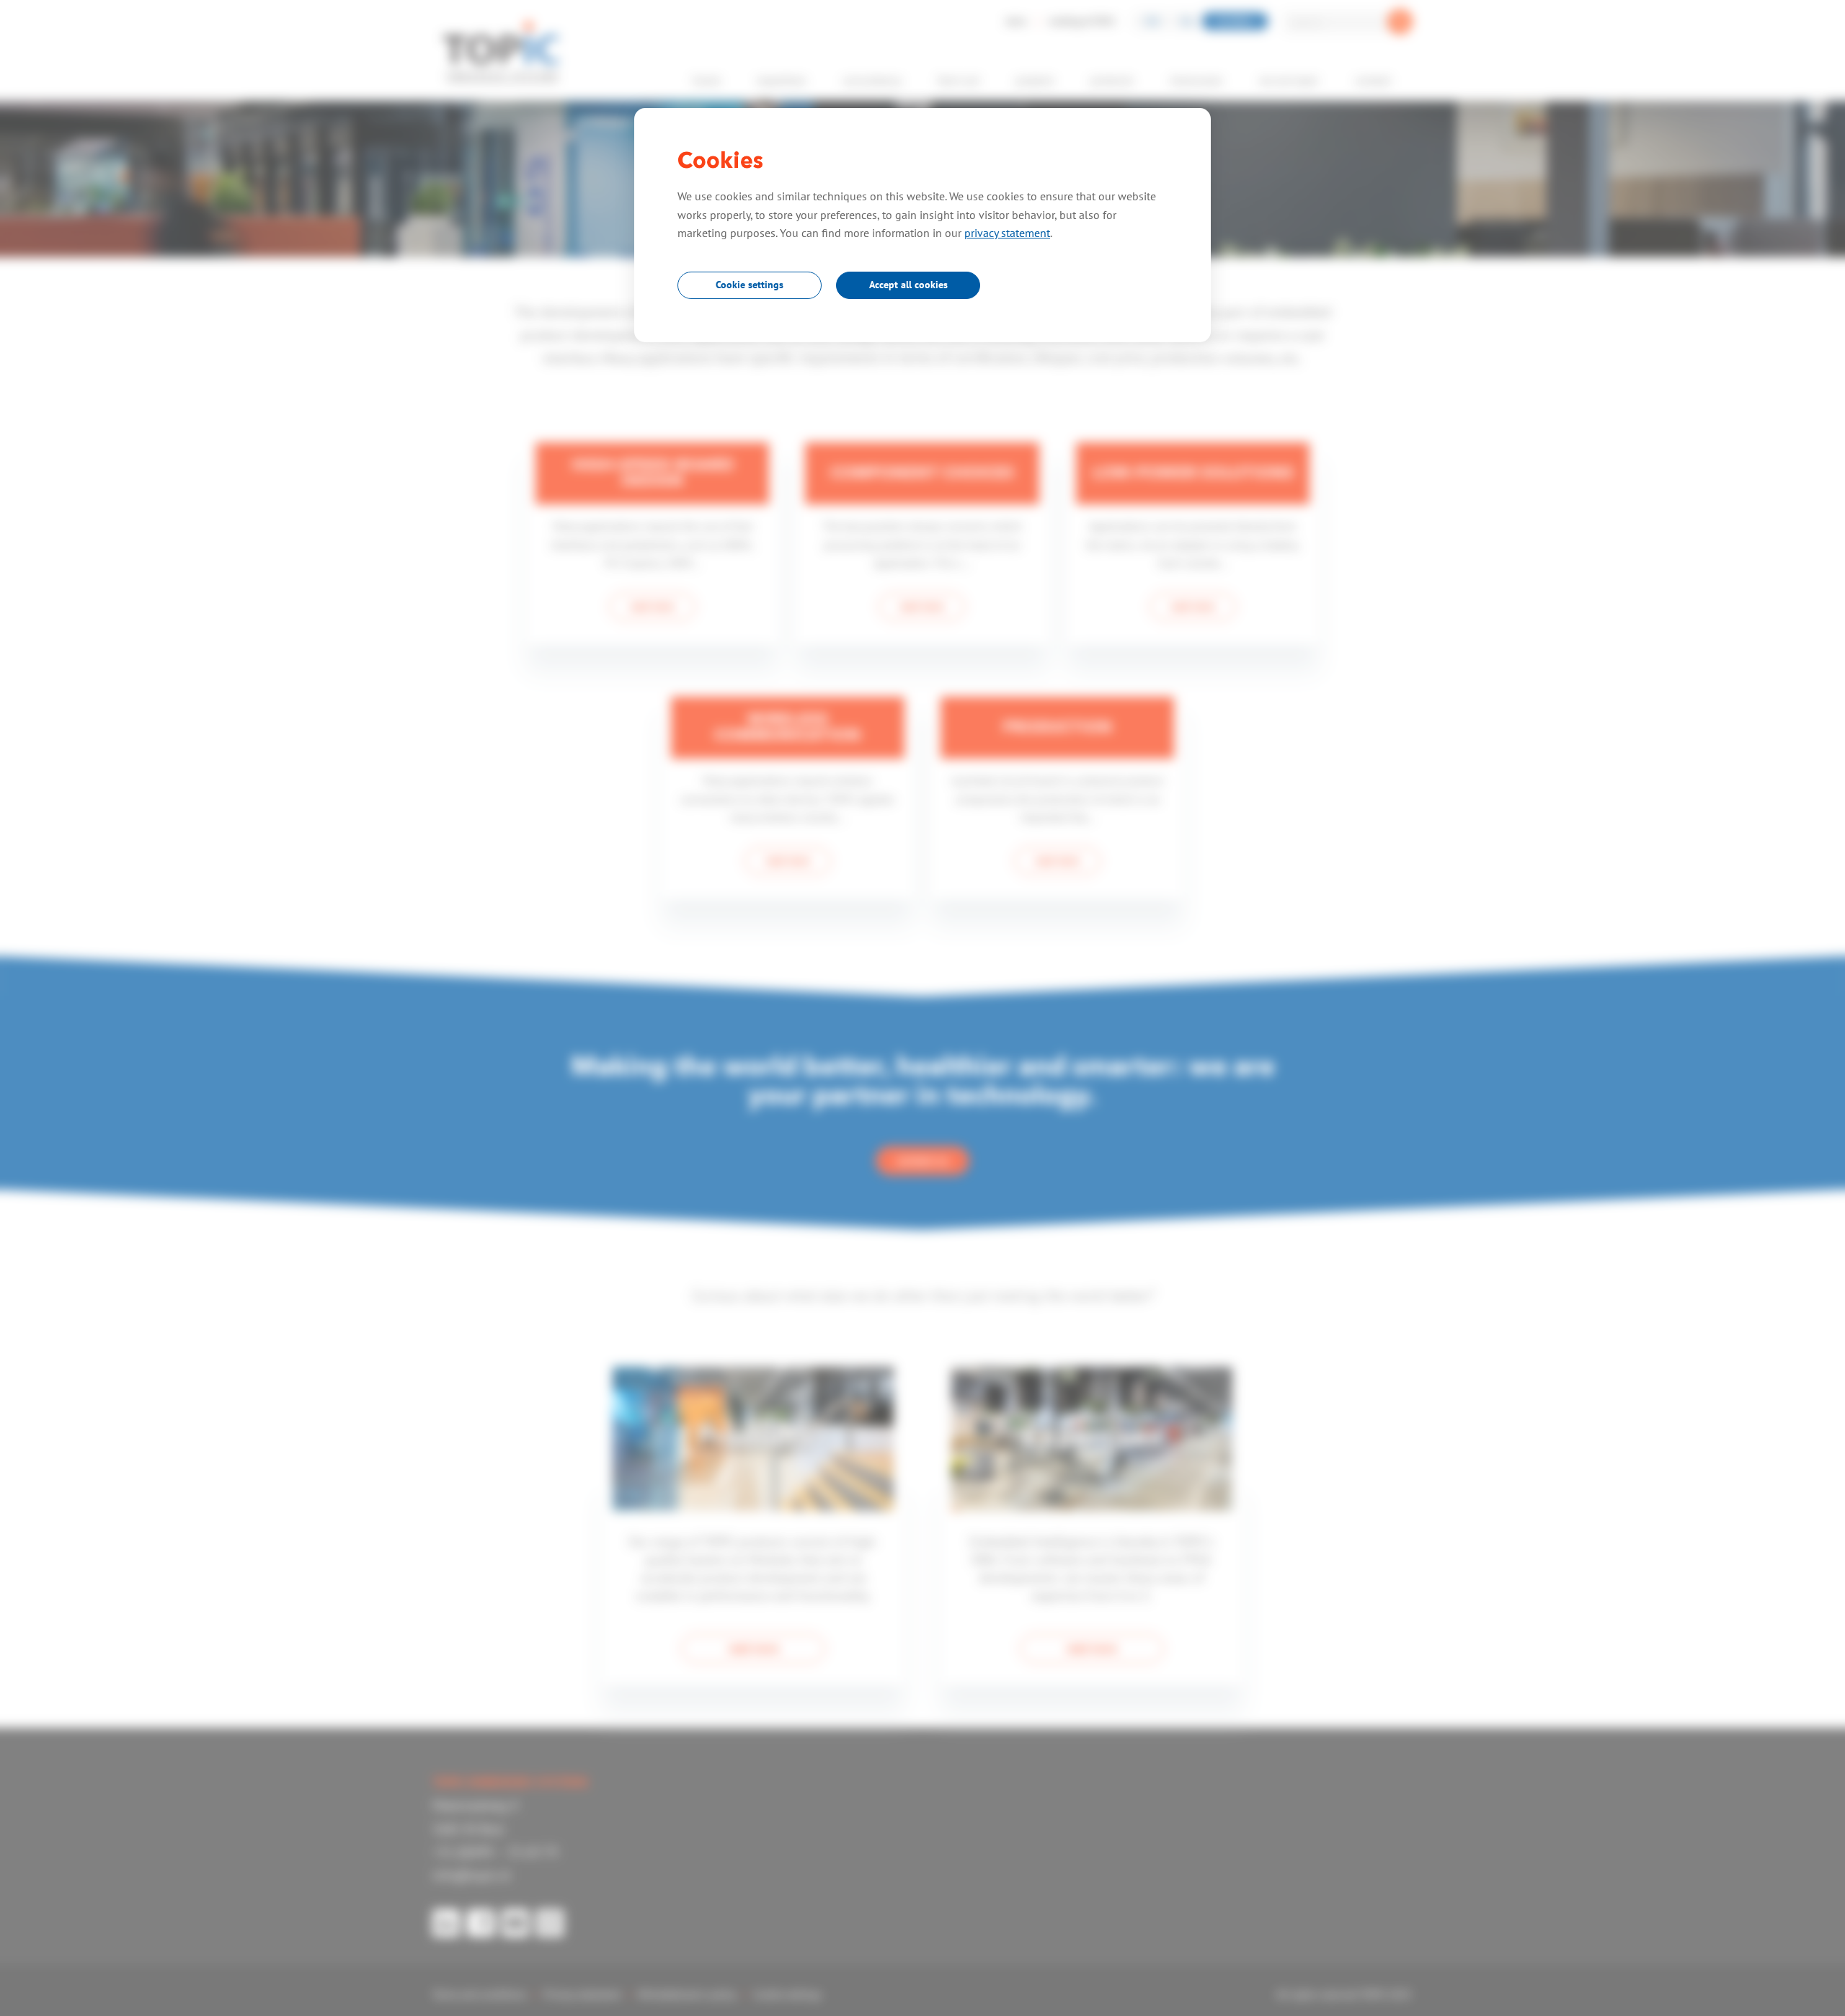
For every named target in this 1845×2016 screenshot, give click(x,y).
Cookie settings (750, 285)
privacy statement (1007, 233)
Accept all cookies (908, 285)
